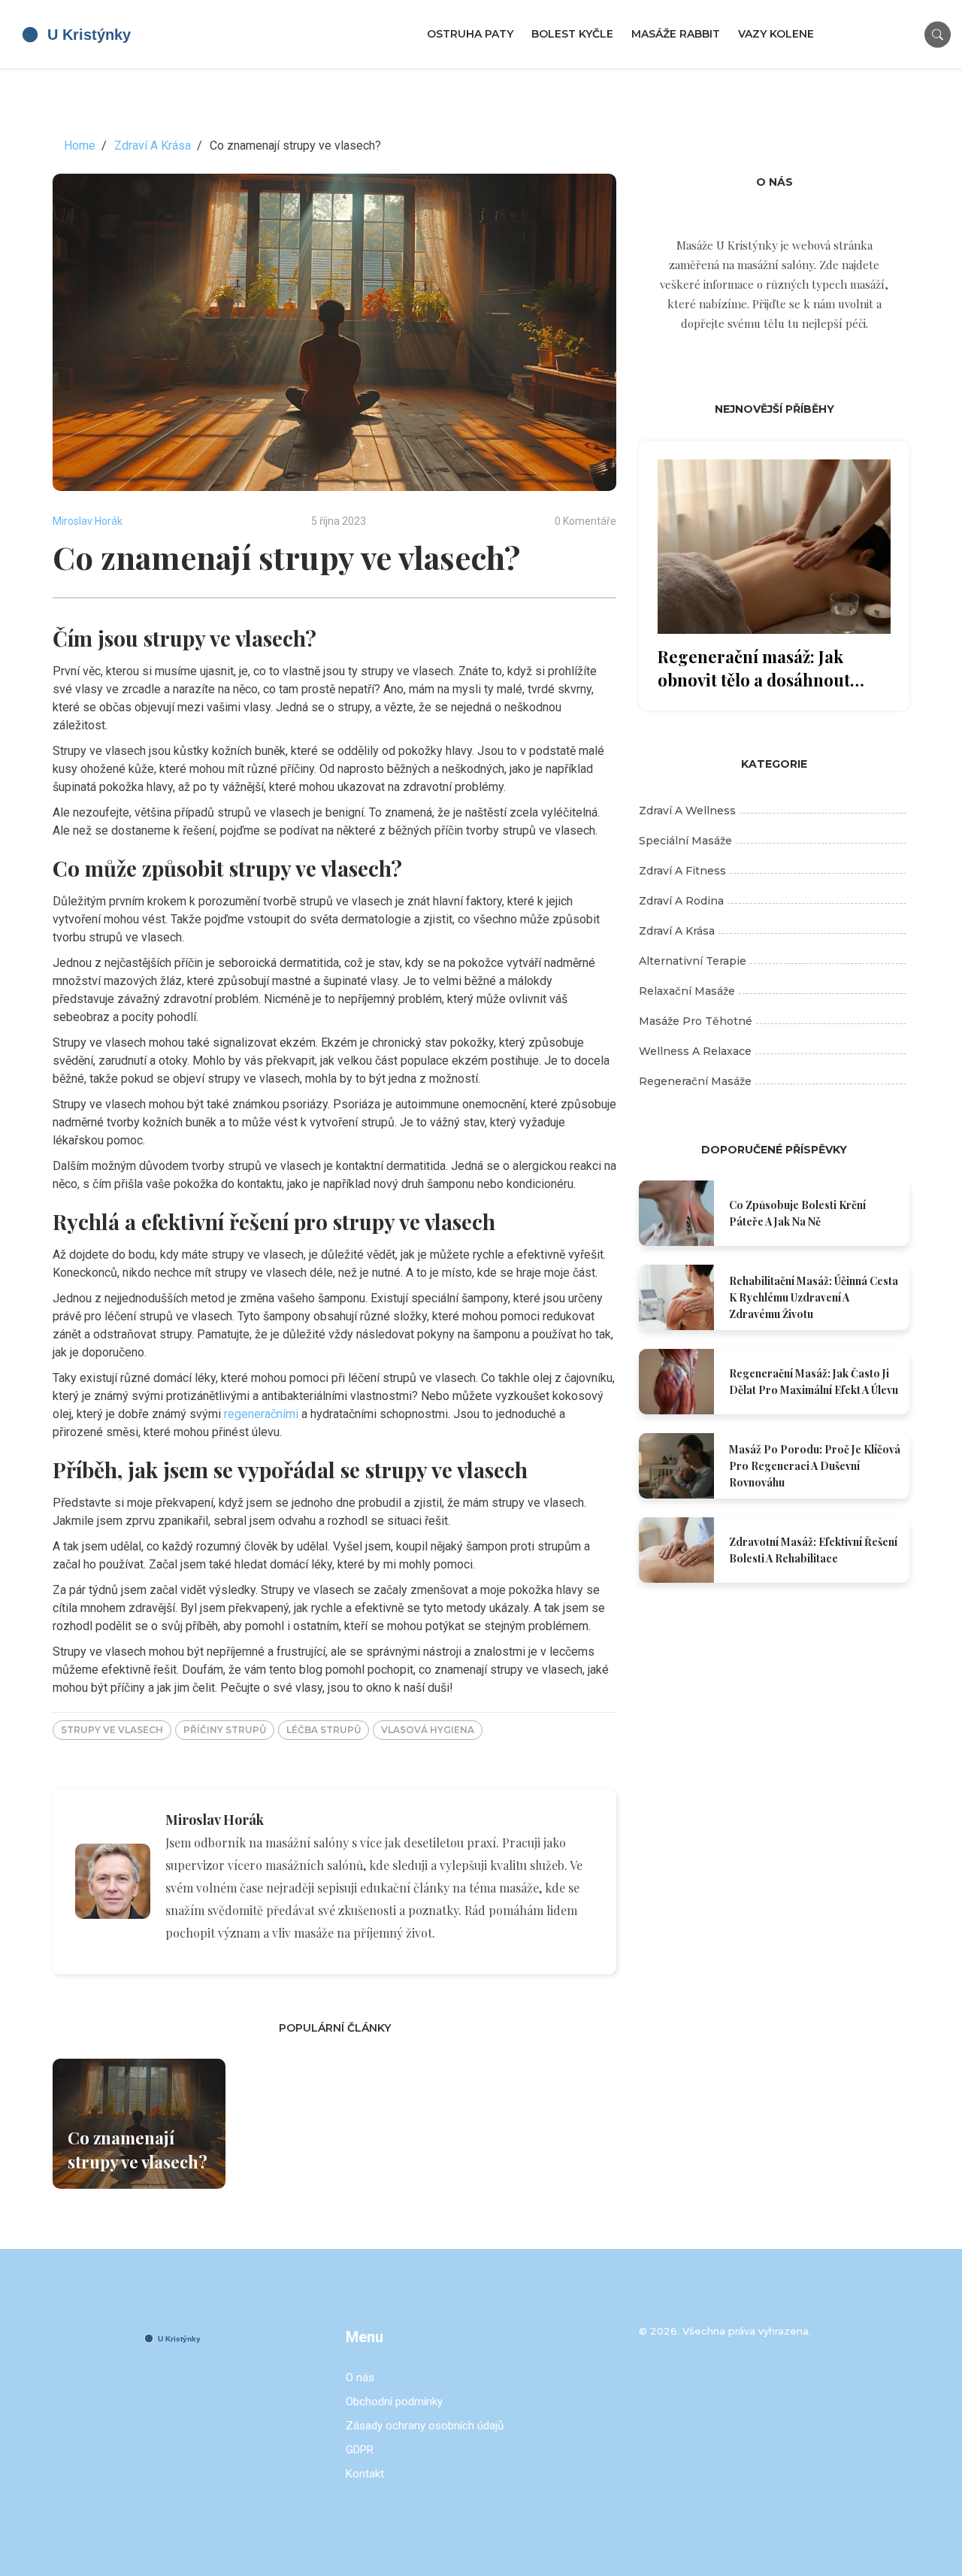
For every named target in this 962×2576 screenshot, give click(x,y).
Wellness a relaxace (695, 1051)
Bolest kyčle (572, 34)
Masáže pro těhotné (696, 1021)
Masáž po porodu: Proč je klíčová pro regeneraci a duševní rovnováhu (815, 1466)
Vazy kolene (776, 34)
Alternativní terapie (693, 961)
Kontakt (365, 2474)
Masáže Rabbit (676, 34)
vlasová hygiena (428, 1730)
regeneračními (261, 1414)
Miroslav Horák (88, 521)
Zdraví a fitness (682, 871)
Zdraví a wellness (687, 811)
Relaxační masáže (687, 991)
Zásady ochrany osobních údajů (425, 2426)
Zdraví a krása (677, 931)
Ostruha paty (470, 34)
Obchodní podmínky (394, 2402)
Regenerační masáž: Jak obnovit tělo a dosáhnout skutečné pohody (754, 668)
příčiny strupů (225, 1730)
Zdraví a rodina (681, 901)
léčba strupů (324, 1730)
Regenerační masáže (695, 1081)
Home (80, 145)
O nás (360, 2377)
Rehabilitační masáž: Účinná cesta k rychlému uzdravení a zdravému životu (814, 1297)
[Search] (938, 34)
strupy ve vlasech (112, 1730)
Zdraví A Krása (153, 145)
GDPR (360, 2450)
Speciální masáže (685, 841)
